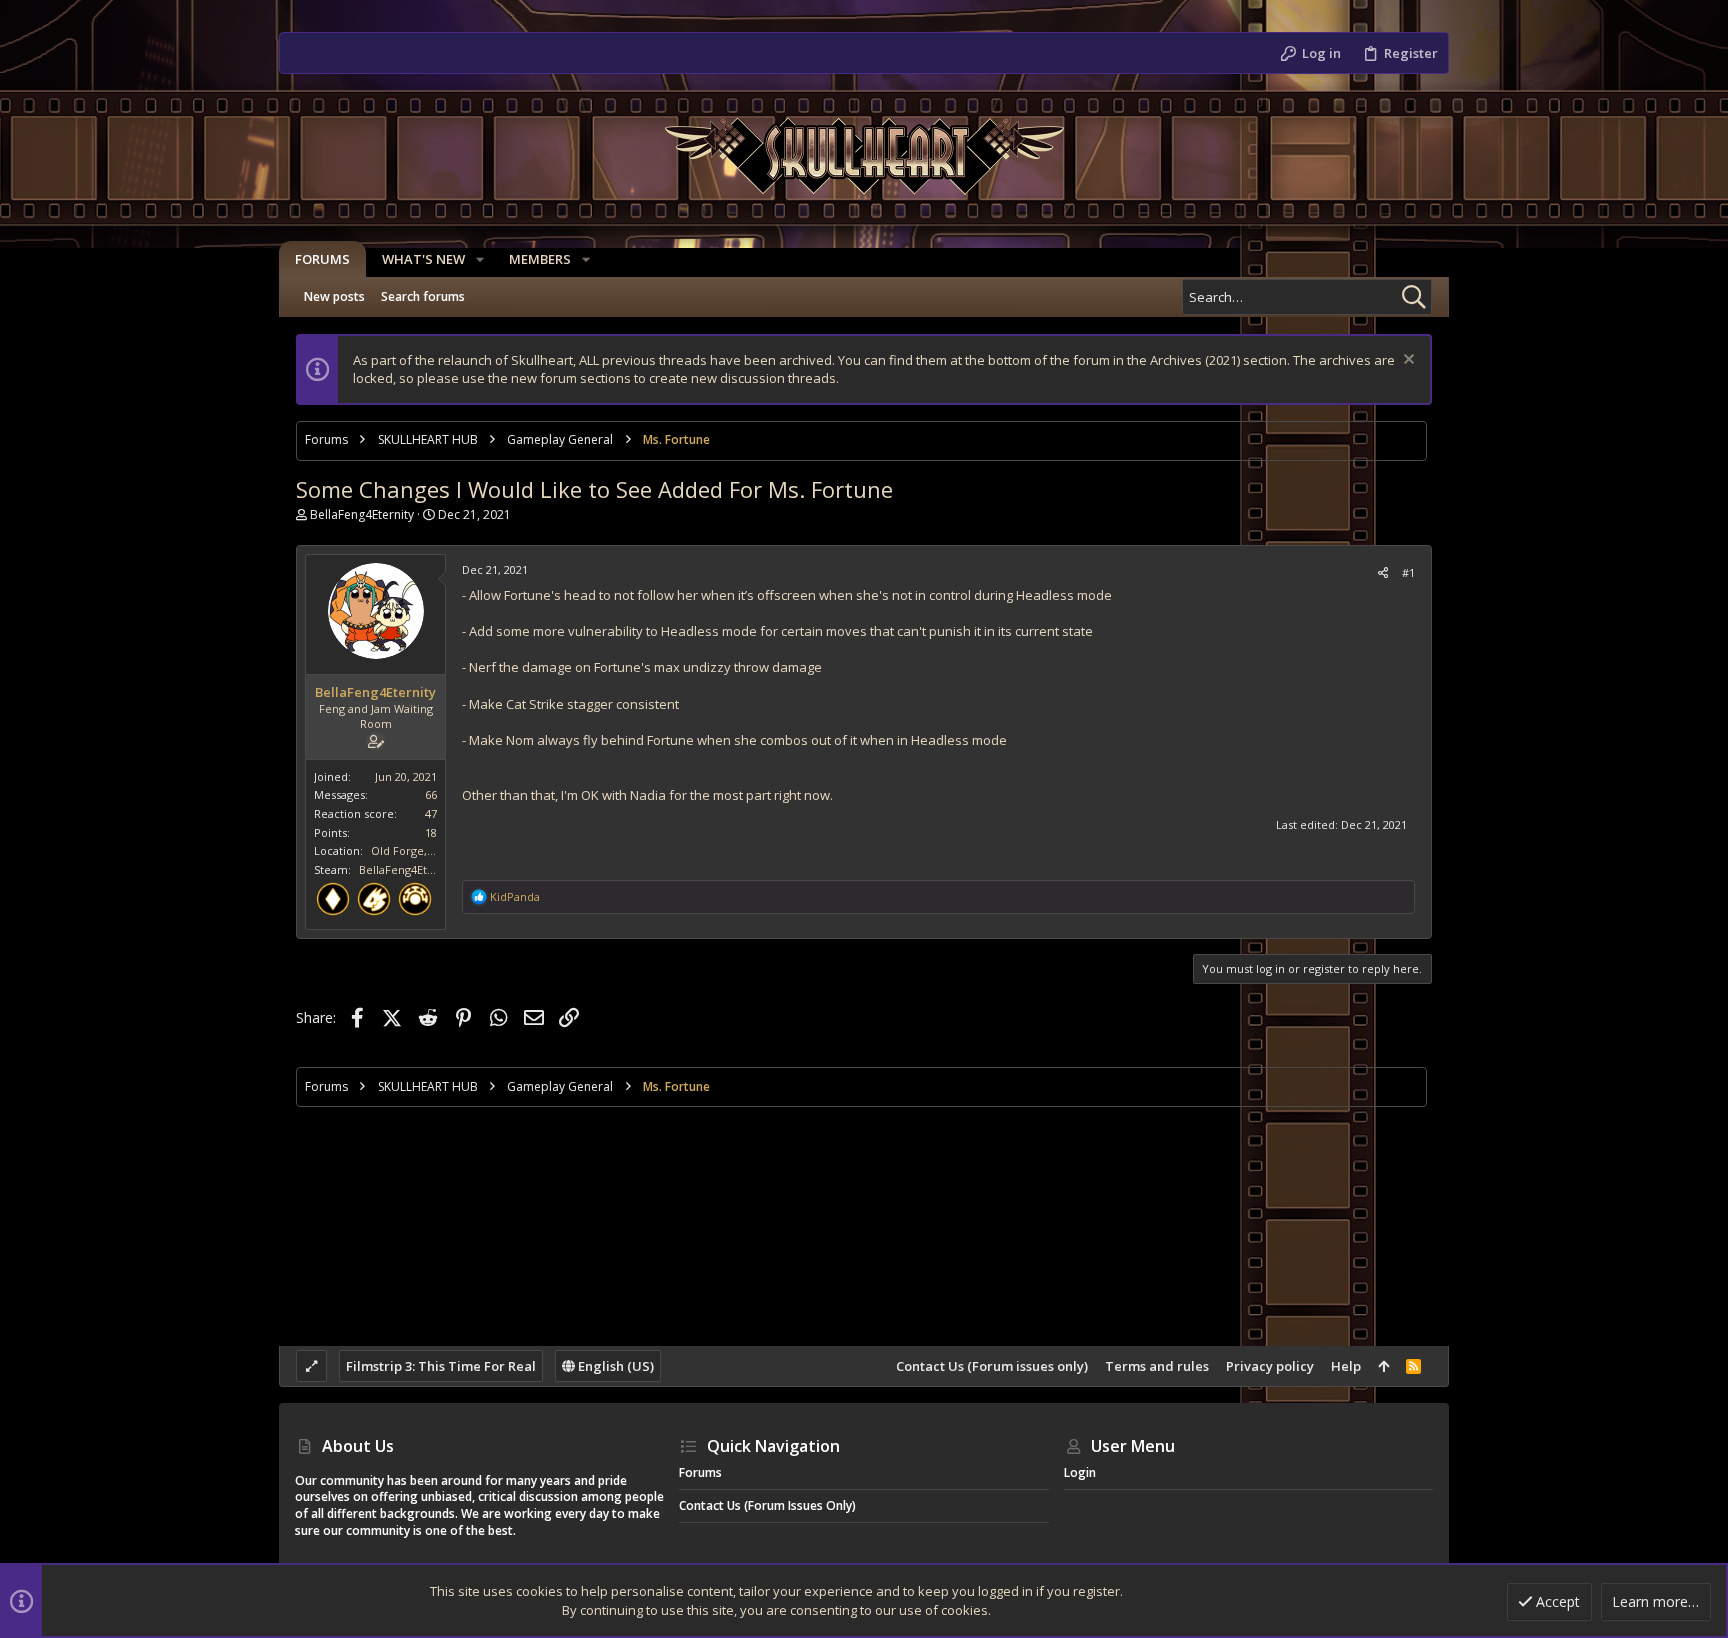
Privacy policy (1270, 1366)
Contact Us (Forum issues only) (992, 1366)
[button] (480, 259)
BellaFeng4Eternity (362, 514)
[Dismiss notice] (1406, 361)
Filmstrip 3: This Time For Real (441, 1366)
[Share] (1383, 572)
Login (1080, 1472)
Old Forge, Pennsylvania (435, 850)
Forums (700, 1472)
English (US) (614, 1366)
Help (1346, 1366)
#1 (1408, 572)
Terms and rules (1157, 1366)
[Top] (1383, 1366)
